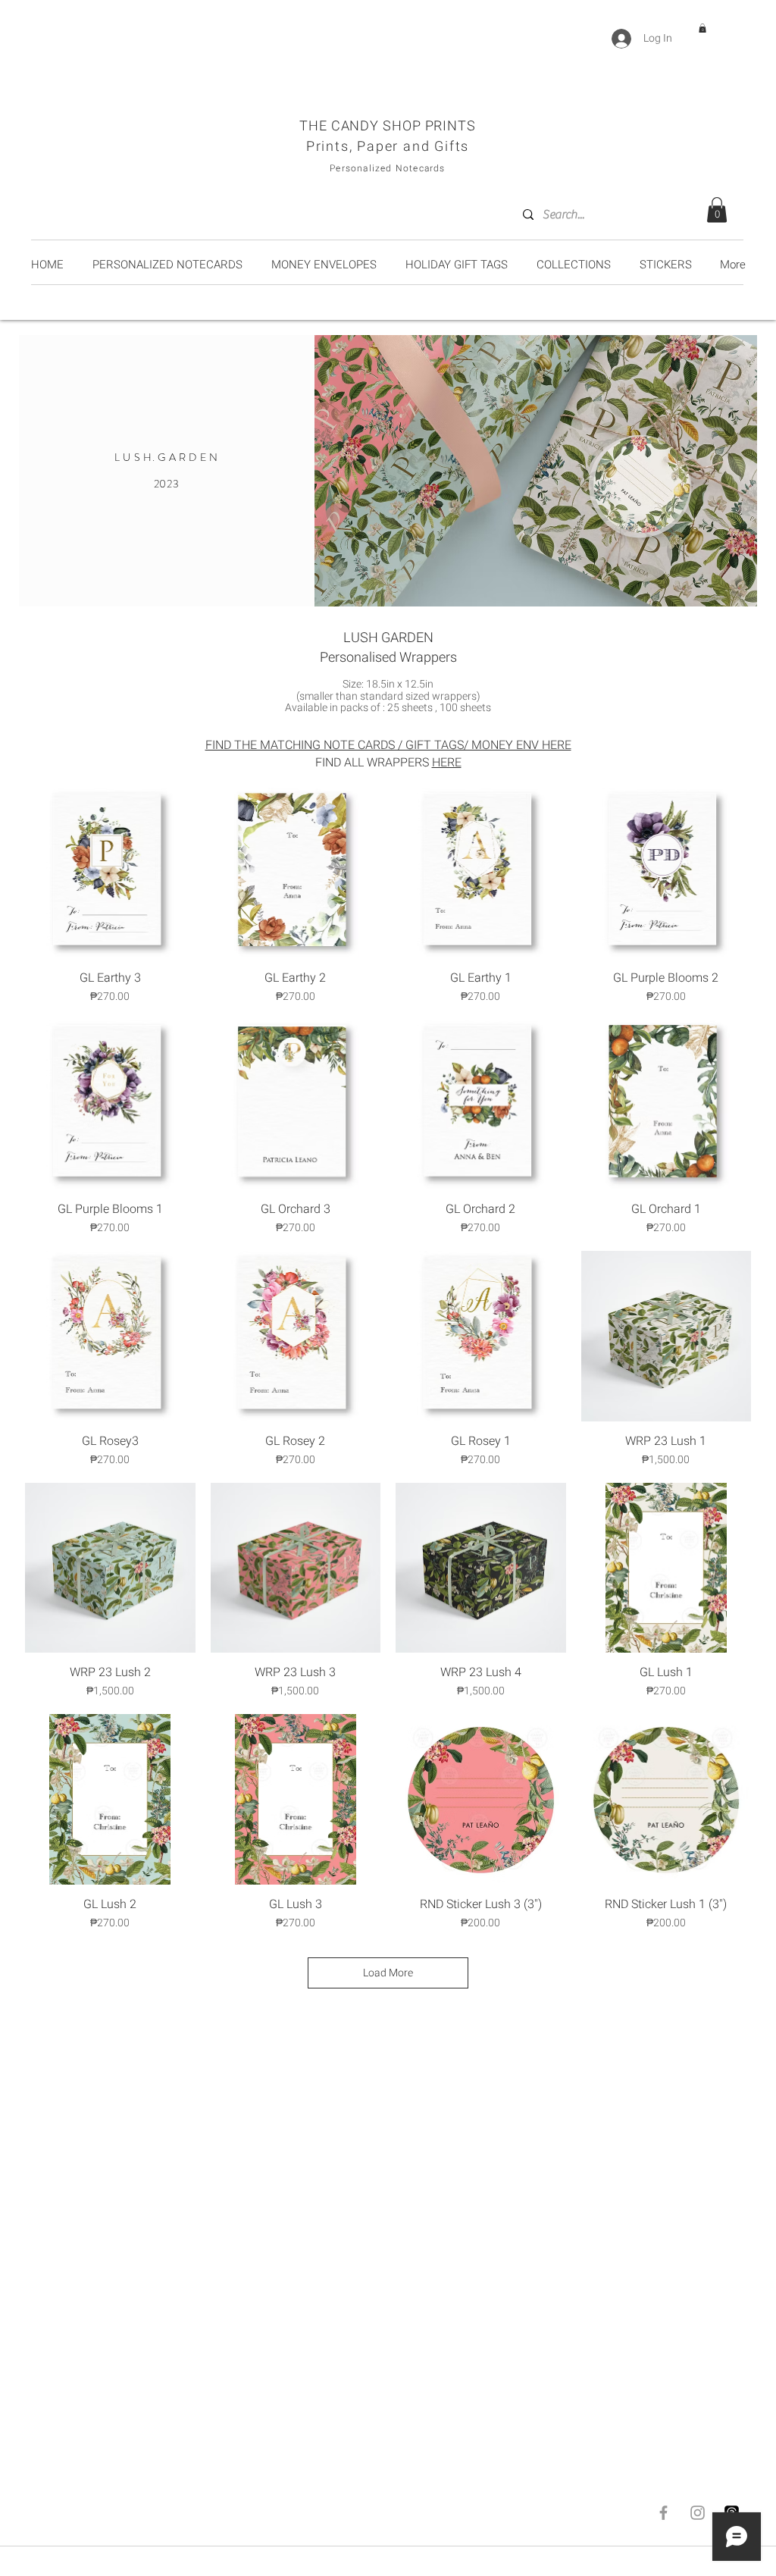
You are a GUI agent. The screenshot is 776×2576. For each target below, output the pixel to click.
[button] (702, 28)
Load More (388, 1973)
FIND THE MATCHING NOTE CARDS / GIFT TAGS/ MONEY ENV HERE (388, 745)
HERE (447, 763)
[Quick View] (110, 873)
